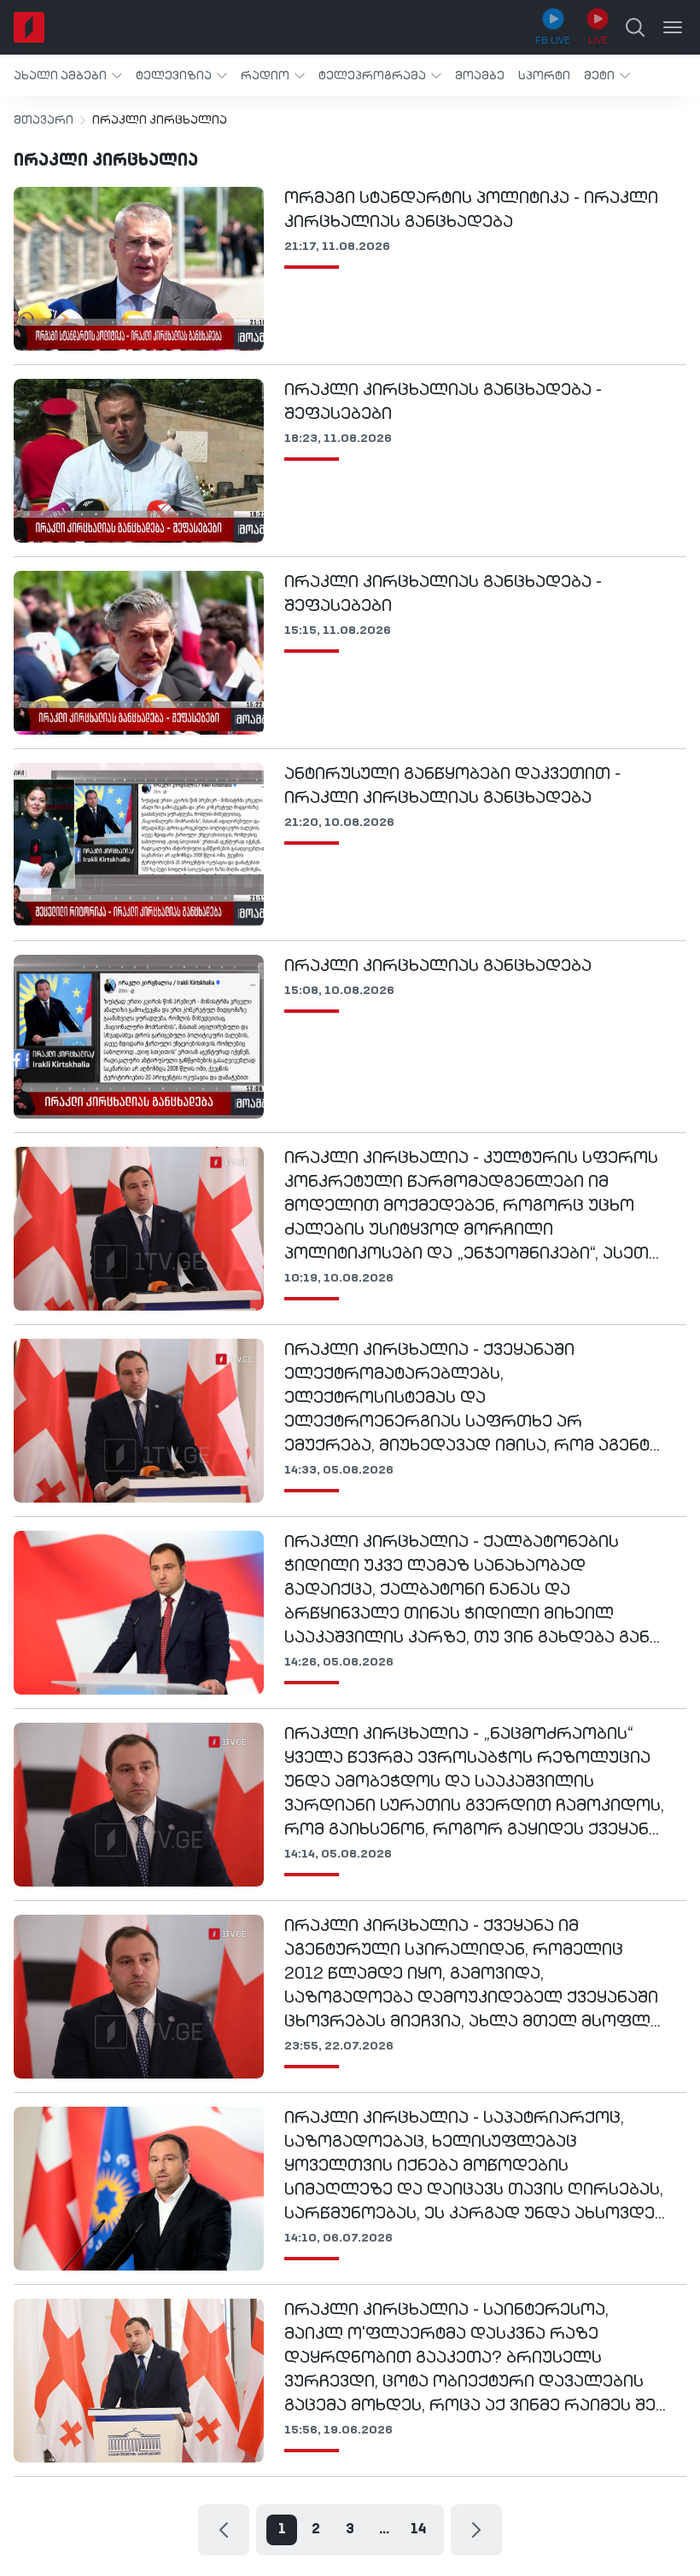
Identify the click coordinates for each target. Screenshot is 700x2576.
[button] (68, 76)
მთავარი (44, 120)
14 (418, 2530)
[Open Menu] (673, 27)
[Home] (29, 27)
